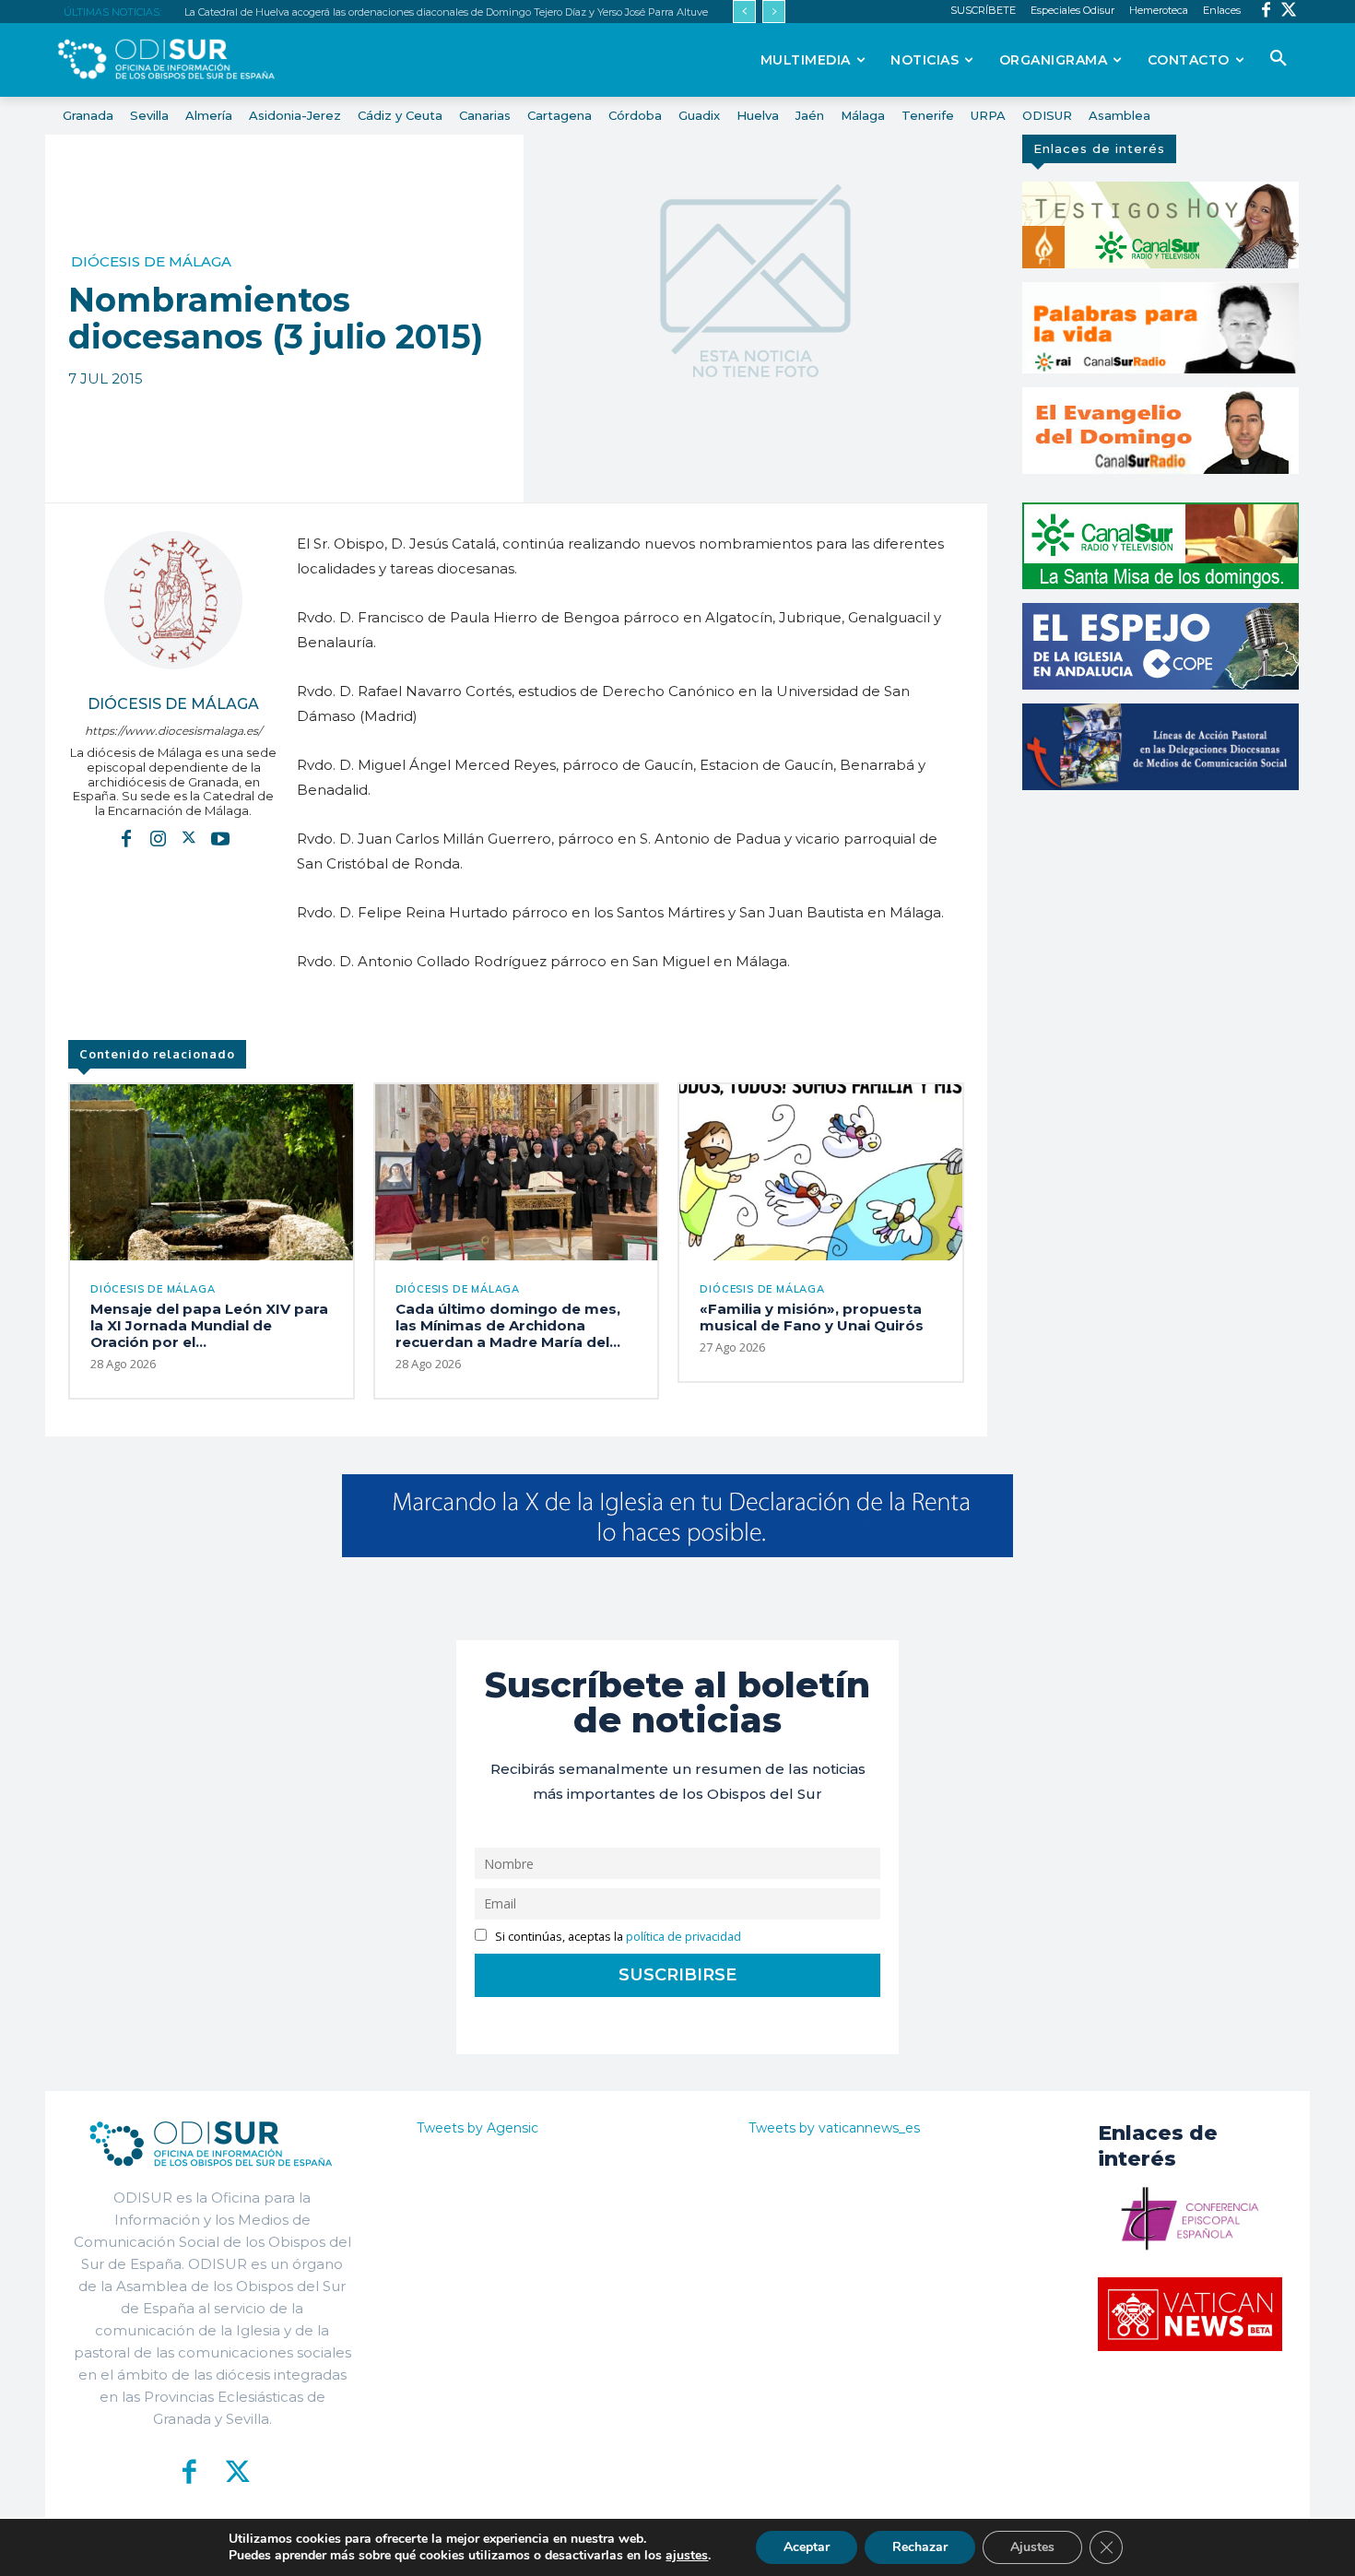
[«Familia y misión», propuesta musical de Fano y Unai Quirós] (821, 1172)
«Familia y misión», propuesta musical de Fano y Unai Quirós (812, 1317)
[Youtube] (220, 837)
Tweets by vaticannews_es (834, 2128)
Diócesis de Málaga (151, 261)
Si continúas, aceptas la (617, 1937)
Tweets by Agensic (477, 2128)
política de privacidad (683, 1937)
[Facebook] (1266, 12)
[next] (774, 12)
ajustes (687, 2556)
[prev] (744, 12)
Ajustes (1032, 2547)
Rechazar (920, 2547)
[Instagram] (158, 837)
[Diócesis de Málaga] (173, 600)
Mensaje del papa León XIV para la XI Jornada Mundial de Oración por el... (209, 1325)
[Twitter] (1289, 12)
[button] (1278, 59)
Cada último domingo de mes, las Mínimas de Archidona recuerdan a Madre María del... (508, 1325)
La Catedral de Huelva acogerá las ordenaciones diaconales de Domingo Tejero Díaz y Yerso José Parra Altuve (446, 12)
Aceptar (807, 2547)
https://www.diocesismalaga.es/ (173, 731)
